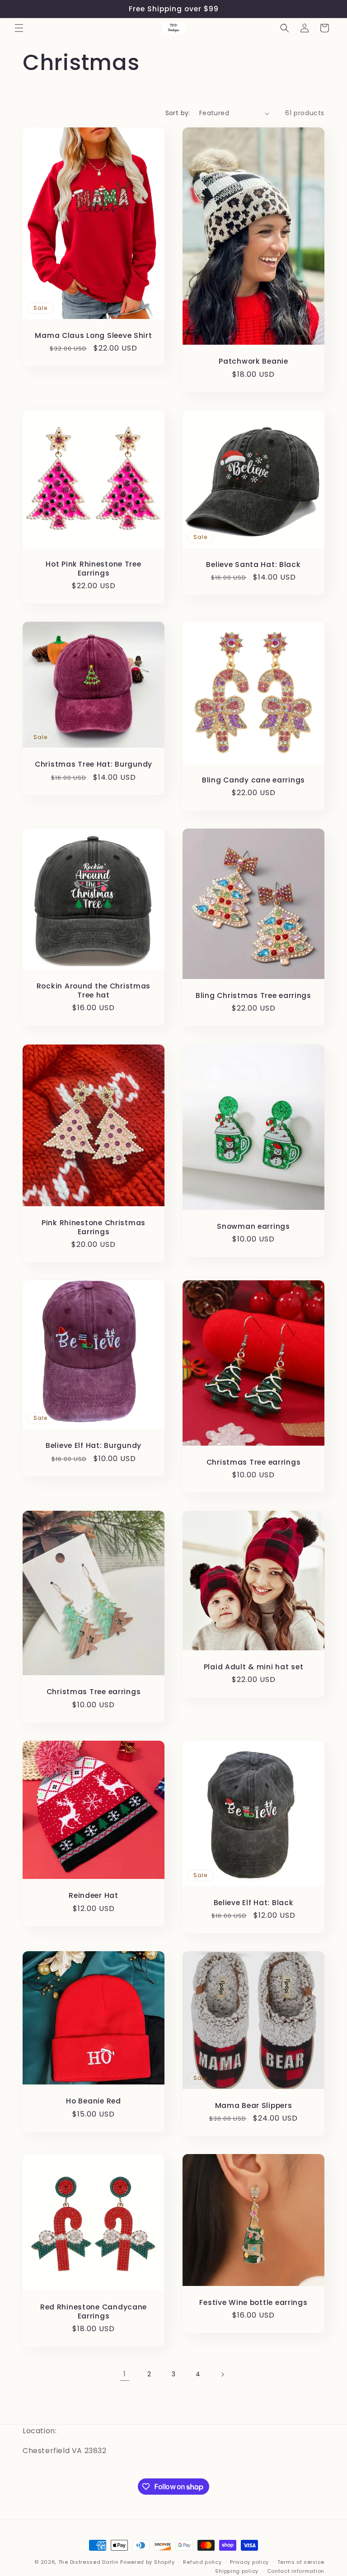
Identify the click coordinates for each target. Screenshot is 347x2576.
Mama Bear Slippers (254, 2105)
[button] (19, 28)
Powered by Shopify (148, 2562)
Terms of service (301, 2562)
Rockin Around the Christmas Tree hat (94, 991)
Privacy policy (249, 2562)
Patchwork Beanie (253, 362)
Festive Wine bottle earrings (253, 2302)
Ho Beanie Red (93, 2101)
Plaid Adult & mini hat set (254, 1667)
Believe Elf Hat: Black (254, 1902)
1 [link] (125, 2374)
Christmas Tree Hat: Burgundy (94, 765)
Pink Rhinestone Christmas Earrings (94, 1227)
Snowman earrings (253, 1226)
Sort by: (178, 113)
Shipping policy (237, 2571)
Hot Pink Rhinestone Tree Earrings (93, 569)
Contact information (296, 2571)
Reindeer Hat (94, 1895)
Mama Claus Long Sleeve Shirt (93, 335)
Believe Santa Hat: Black (253, 564)
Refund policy (202, 2562)
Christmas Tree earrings (254, 1462)
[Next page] (222, 2375)
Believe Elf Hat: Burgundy (94, 1445)
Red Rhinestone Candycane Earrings (94, 2311)
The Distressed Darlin (89, 2562)
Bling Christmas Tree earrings (253, 995)
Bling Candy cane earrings (253, 780)
